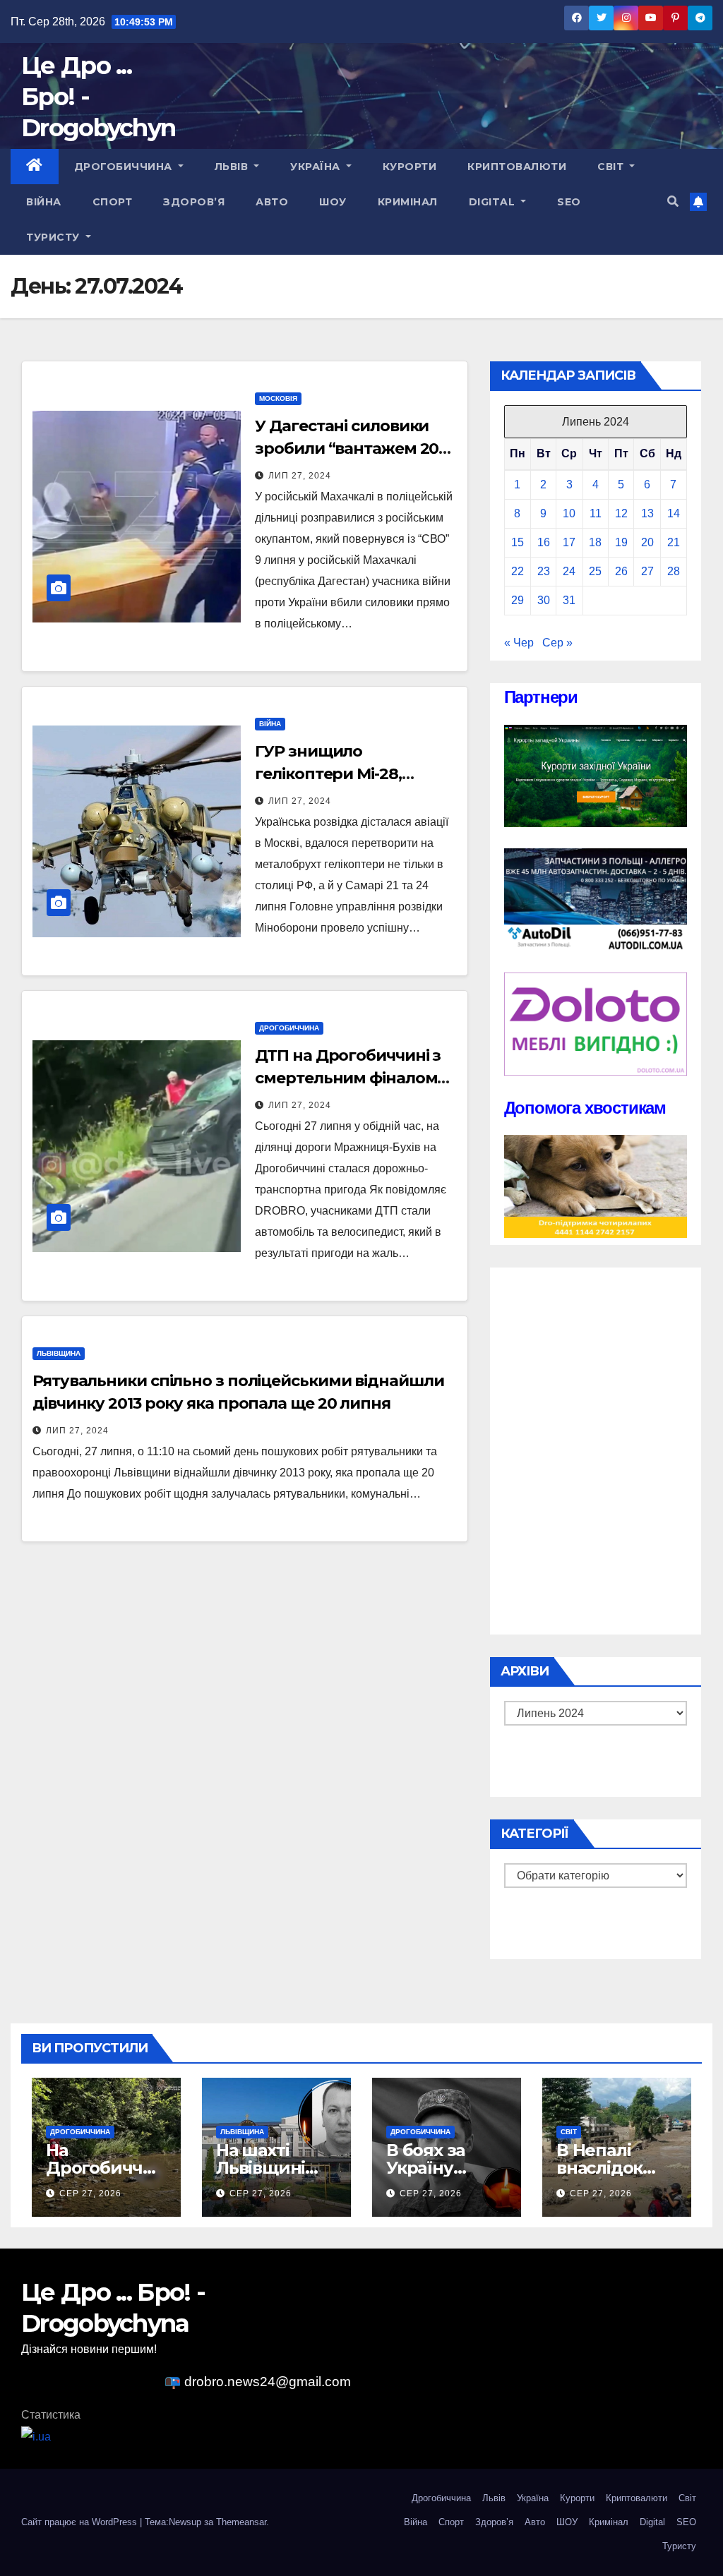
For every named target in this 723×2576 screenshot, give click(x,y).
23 (544, 571)
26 (621, 571)
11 (596, 513)
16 (544, 542)
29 (518, 600)
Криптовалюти (517, 167)
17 (569, 542)
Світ (612, 167)
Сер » (557, 643)
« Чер (519, 643)
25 (595, 571)
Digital (494, 202)
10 (569, 513)
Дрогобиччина (125, 167)
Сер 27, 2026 (90, 2193)
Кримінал (408, 202)
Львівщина (59, 1353)
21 (674, 542)
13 (647, 513)
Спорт (113, 202)
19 (621, 542)
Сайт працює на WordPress (80, 2522)
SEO (569, 202)
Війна (44, 202)
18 (595, 542)
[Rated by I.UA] (36, 2436)
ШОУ (333, 202)
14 (674, 513)
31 (569, 600)
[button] (673, 201)
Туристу (54, 237)
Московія (278, 398)
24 (569, 571)
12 (621, 513)
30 (544, 600)
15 (518, 542)
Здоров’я (194, 202)
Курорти (410, 167)
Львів (233, 167)
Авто (272, 202)
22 (518, 571)
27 (647, 571)
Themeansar (241, 2522)
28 (674, 571)
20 (647, 542)
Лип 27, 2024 (300, 476)
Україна (317, 167)
